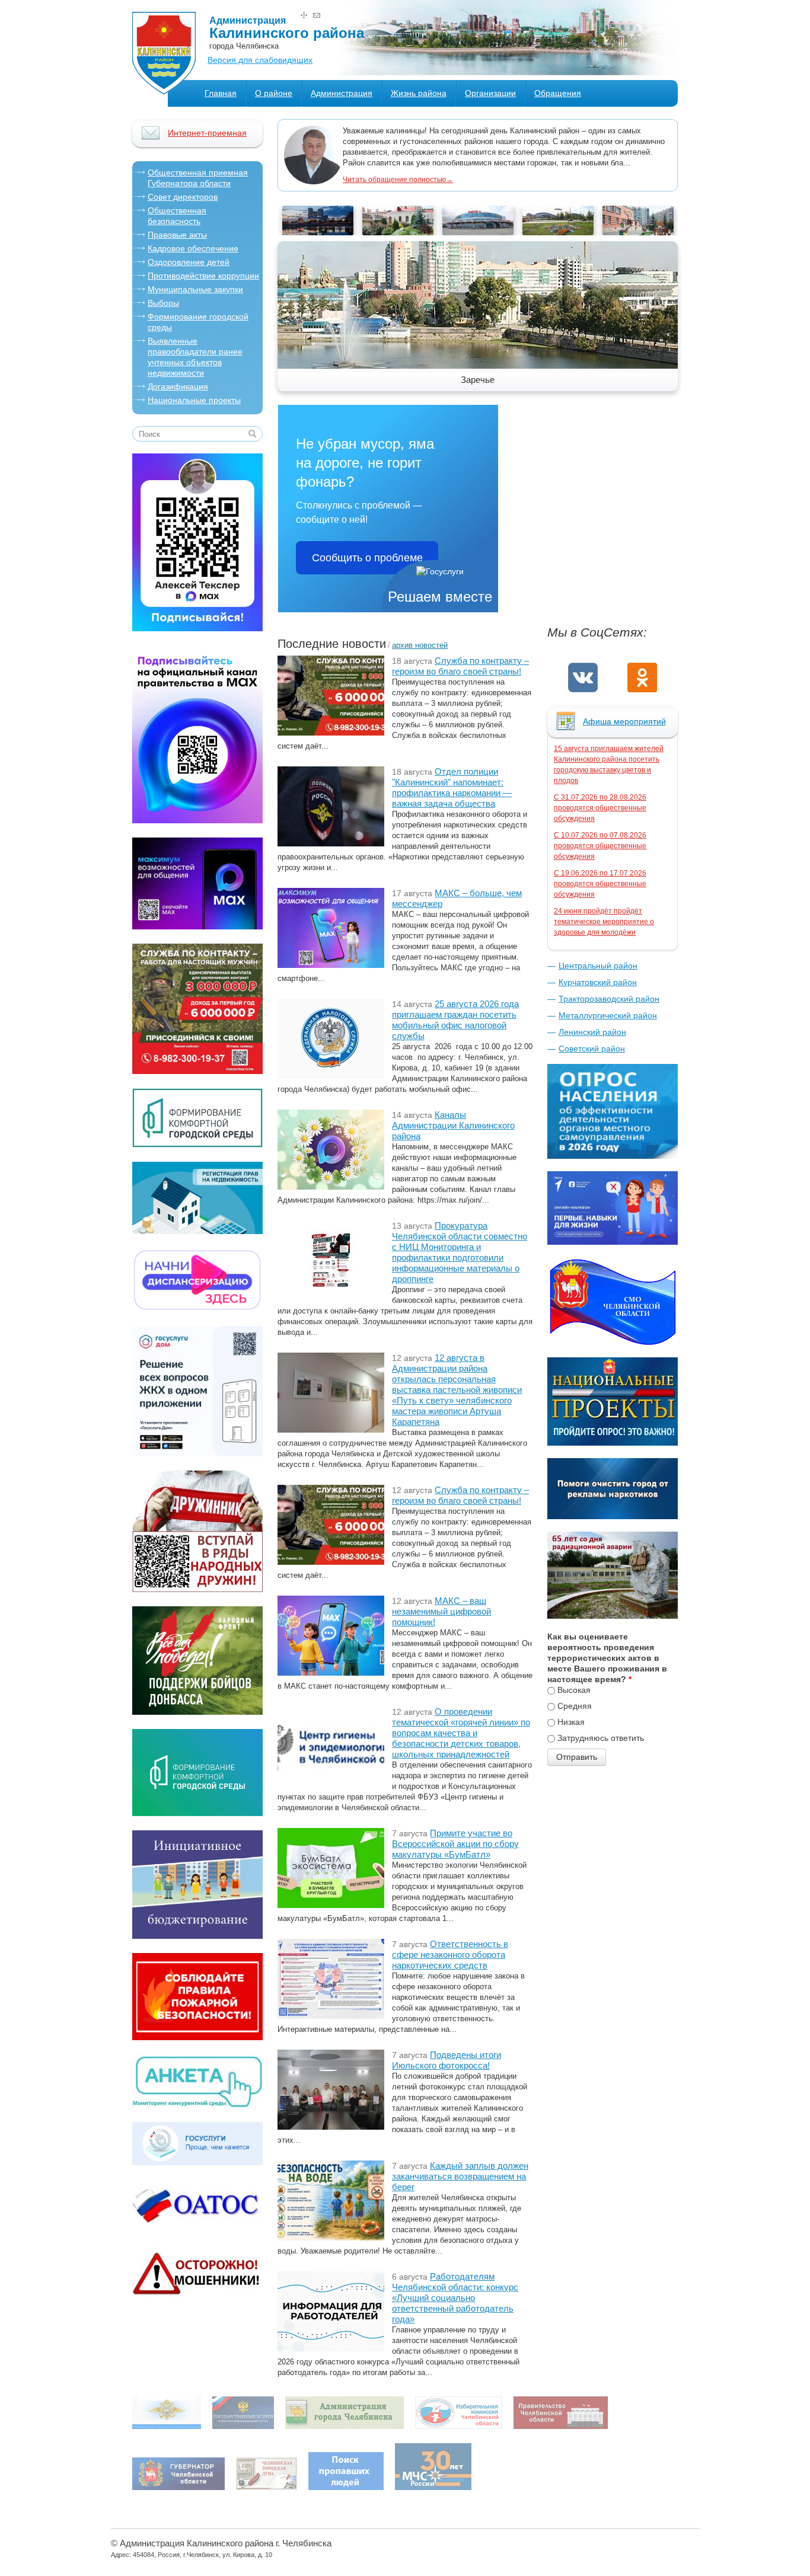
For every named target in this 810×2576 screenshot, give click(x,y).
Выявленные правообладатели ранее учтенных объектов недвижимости (195, 357)
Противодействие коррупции (203, 276)
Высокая (574, 1690)
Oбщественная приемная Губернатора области (198, 178)
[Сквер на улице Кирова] (318, 232)
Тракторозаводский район (609, 999)
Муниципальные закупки (195, 289)
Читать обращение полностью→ (398, 180)
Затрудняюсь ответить (601, 1738)
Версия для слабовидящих (260, 60)
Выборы (163, 303)
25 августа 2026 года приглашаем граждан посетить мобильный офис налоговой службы (455, 1020)
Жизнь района (419, 93)
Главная (221, 93)
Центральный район (598, 966)
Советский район (592, 1049)
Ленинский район (592, 1032)
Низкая (571, 1722)
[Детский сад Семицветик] (638, 232)
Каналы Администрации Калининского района (453, 1125)
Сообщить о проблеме (367, 558)
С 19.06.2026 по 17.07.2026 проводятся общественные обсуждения (600, 884)
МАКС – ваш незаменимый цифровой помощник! (441, 1611)
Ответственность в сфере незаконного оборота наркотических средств (450, 1955)
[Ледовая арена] (478, 232)
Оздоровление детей (189, 262)
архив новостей (420, 645)
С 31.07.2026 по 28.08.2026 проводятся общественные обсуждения (600, 808)
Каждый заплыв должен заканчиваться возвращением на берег (460, 2176)
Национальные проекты (194, 400)
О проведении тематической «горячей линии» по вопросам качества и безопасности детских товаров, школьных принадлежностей (461, 1733)
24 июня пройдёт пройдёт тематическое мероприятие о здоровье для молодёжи (604, 922)
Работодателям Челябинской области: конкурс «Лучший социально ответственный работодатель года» (455, 2298)
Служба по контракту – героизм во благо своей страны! (460, 666)
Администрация (342, 93)
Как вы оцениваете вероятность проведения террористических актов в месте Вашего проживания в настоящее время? (607, 1658)
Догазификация (178, 386)
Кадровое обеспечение (193, 248)
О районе (274, 93)
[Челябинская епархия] (398, 232)
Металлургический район (608, 1015)
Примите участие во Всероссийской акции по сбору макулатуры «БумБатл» (455, 1844)
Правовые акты (177, 235)
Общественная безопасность (177, 216)
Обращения (558, 93)
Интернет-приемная (207, 133)
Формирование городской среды (198, 322)
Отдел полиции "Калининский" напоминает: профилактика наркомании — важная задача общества (452, 787)
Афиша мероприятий (624, 721)
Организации (490, 93)
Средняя (575, 1706)
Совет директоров (183, 197)
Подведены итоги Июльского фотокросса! (447, 2060)
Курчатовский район (598, 982)
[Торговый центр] (558, 232)
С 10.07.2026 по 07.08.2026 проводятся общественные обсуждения (600, 846)
